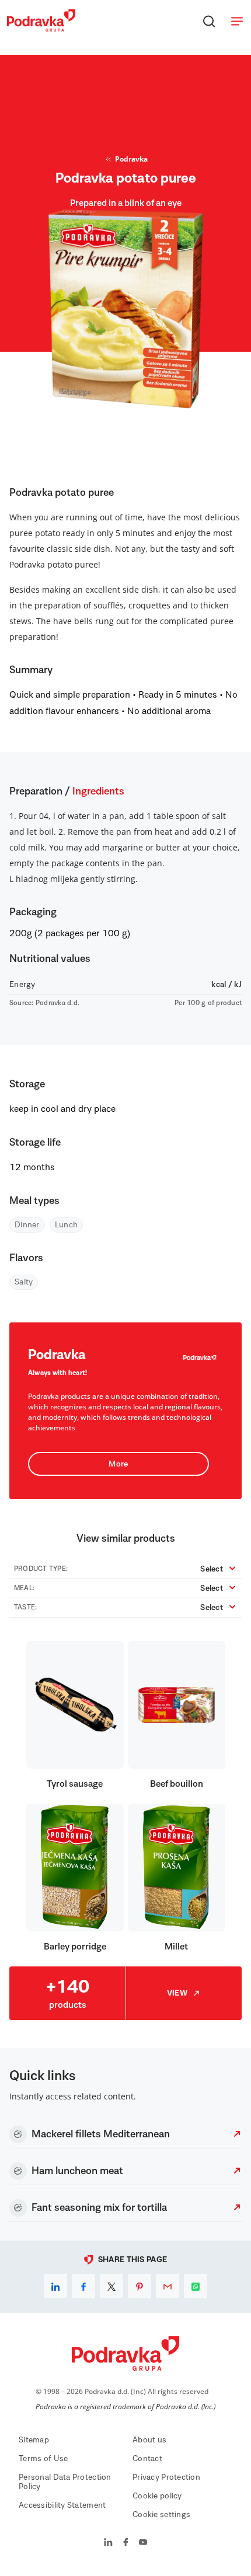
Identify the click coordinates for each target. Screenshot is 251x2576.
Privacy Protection (166, 2477)
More (118, 1464)
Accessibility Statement (62, 2505)
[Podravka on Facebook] (126, 2543)
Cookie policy (157, 2496)
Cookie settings (161, 2515)
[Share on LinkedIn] (55, 2286)
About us (149, 2440)
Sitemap (34, 2440)
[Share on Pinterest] (140, 2286)
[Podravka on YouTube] (143, 2543)
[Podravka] (41, 29)
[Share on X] (111, 2286)
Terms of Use (43, 2459)
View (177, 1993)
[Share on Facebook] (83, 2286)
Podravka (131, 159)
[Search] (209, 21)
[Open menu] (237, 21)
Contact (147, 2459)
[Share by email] (168, 2286)
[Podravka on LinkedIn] (108, 2543)
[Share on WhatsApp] (196, 2286)
